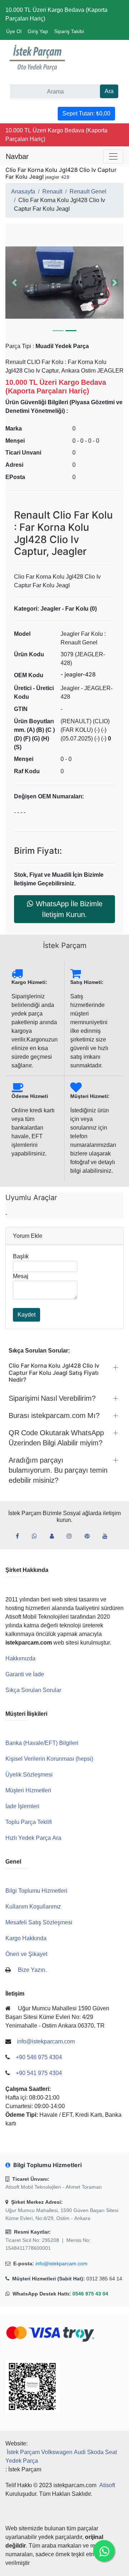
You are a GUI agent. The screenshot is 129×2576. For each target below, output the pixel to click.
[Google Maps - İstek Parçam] (55, 1536)
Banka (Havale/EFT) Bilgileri (42, 1743)
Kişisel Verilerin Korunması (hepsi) (49, 1759)
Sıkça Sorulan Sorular (33, 1690)
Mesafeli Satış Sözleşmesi (39, 1922)
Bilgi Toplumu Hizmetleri (36, 1891)
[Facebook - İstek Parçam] (20, 1536)
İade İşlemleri (22, 1806)
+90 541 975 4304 (39, 2073)
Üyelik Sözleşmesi (29, 1775)
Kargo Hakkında (26, 1938)
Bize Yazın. (32, 1970)
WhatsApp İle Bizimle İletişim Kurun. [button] (69, 909)
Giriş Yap (38, 31)
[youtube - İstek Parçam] (108, 1536)
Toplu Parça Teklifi (29, 1822)
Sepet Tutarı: (86, 113)
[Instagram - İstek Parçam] (72, 1536)
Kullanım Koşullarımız (33, 1907)
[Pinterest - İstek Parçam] (90, 1536)
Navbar (17, 156)
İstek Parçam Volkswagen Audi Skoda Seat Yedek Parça (61, 2456)
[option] (64, 283)
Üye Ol (14, 31)
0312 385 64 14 (104, 2279)
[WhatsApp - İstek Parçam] (37, 1536)
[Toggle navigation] (113, 156)
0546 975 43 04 (90, 2294)
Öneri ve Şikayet (26, 1954)
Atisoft (107, 2485)
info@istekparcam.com (61, 2263)
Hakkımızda (20, 1658)
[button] (64, 283)
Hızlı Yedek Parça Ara (33, 1838)
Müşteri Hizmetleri (28, 1790)
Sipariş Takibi (69, 31)
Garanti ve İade (25, 1674)
